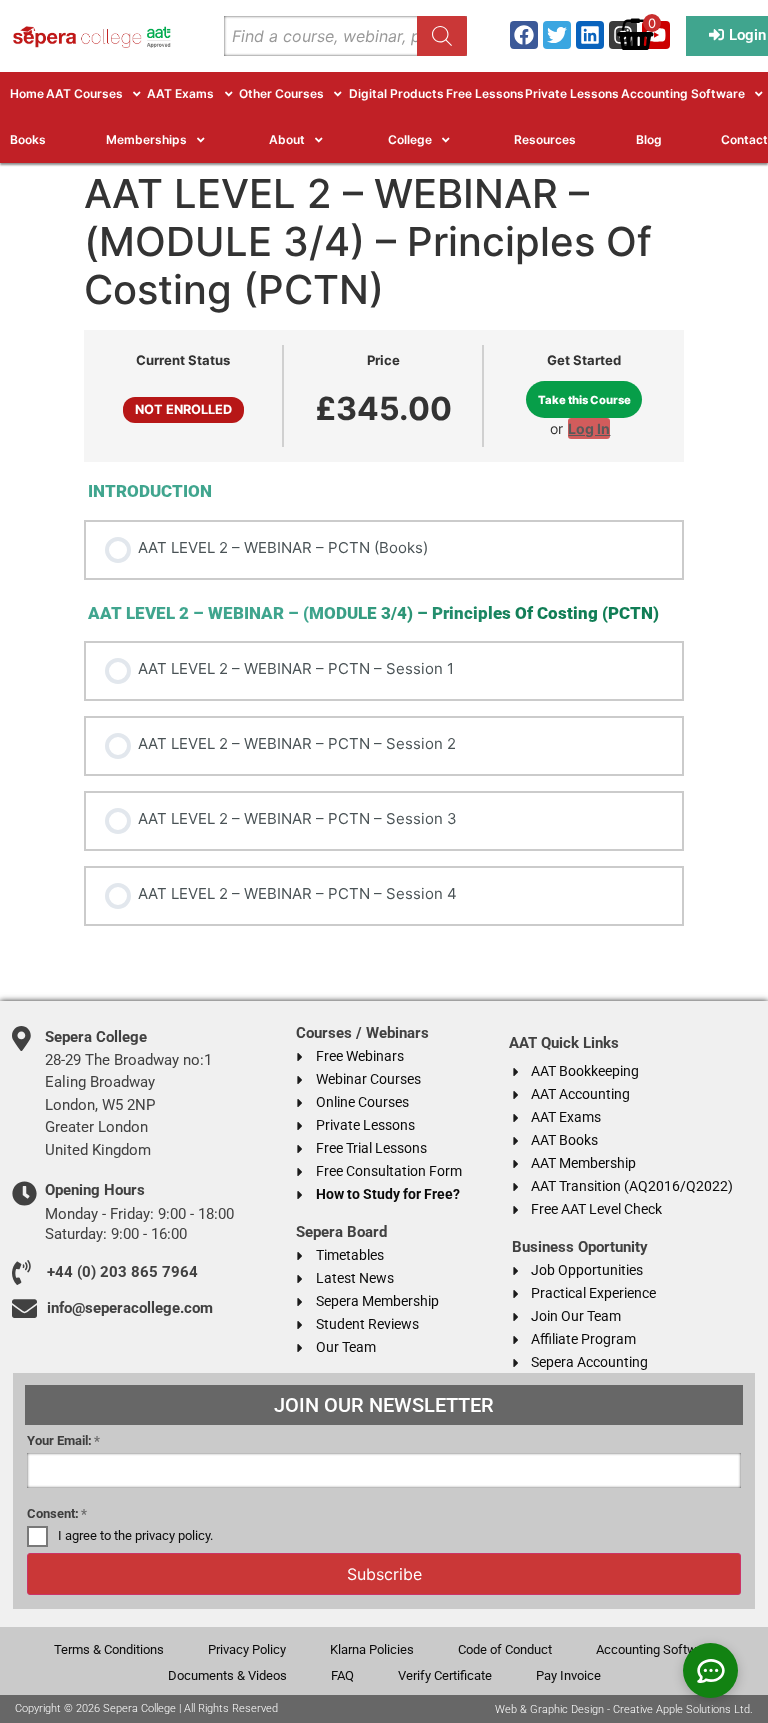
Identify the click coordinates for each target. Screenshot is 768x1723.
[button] (96, 94)
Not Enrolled (183, 409)
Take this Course (584, 400)
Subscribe (384, 1574)
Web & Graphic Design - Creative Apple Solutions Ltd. (624, 1709)
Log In (589, 428)
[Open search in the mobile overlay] (345, 36)
